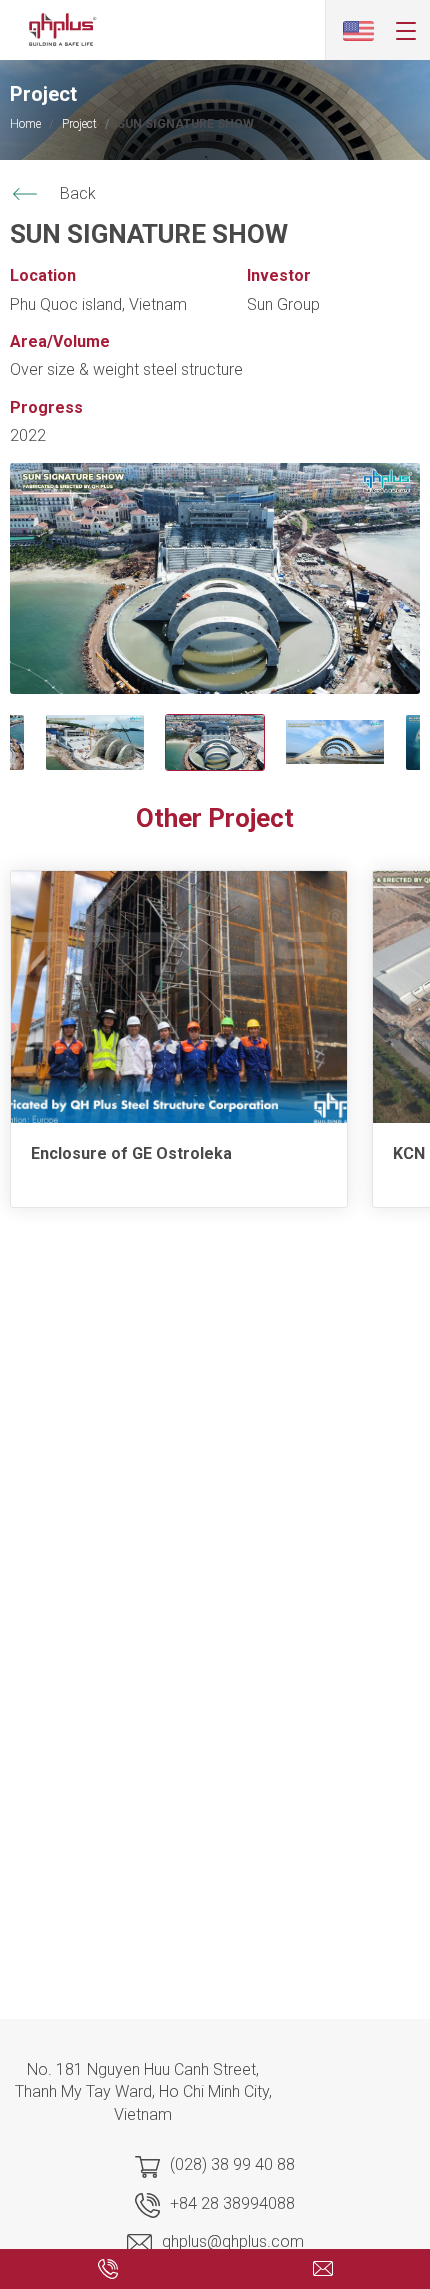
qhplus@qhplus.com (233, 2241)
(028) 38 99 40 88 (232, 2164)
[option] (215, 578)
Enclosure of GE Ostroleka (131, 1153)
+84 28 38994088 (232, 2203)
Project (79, 124)
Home (25, 124)
